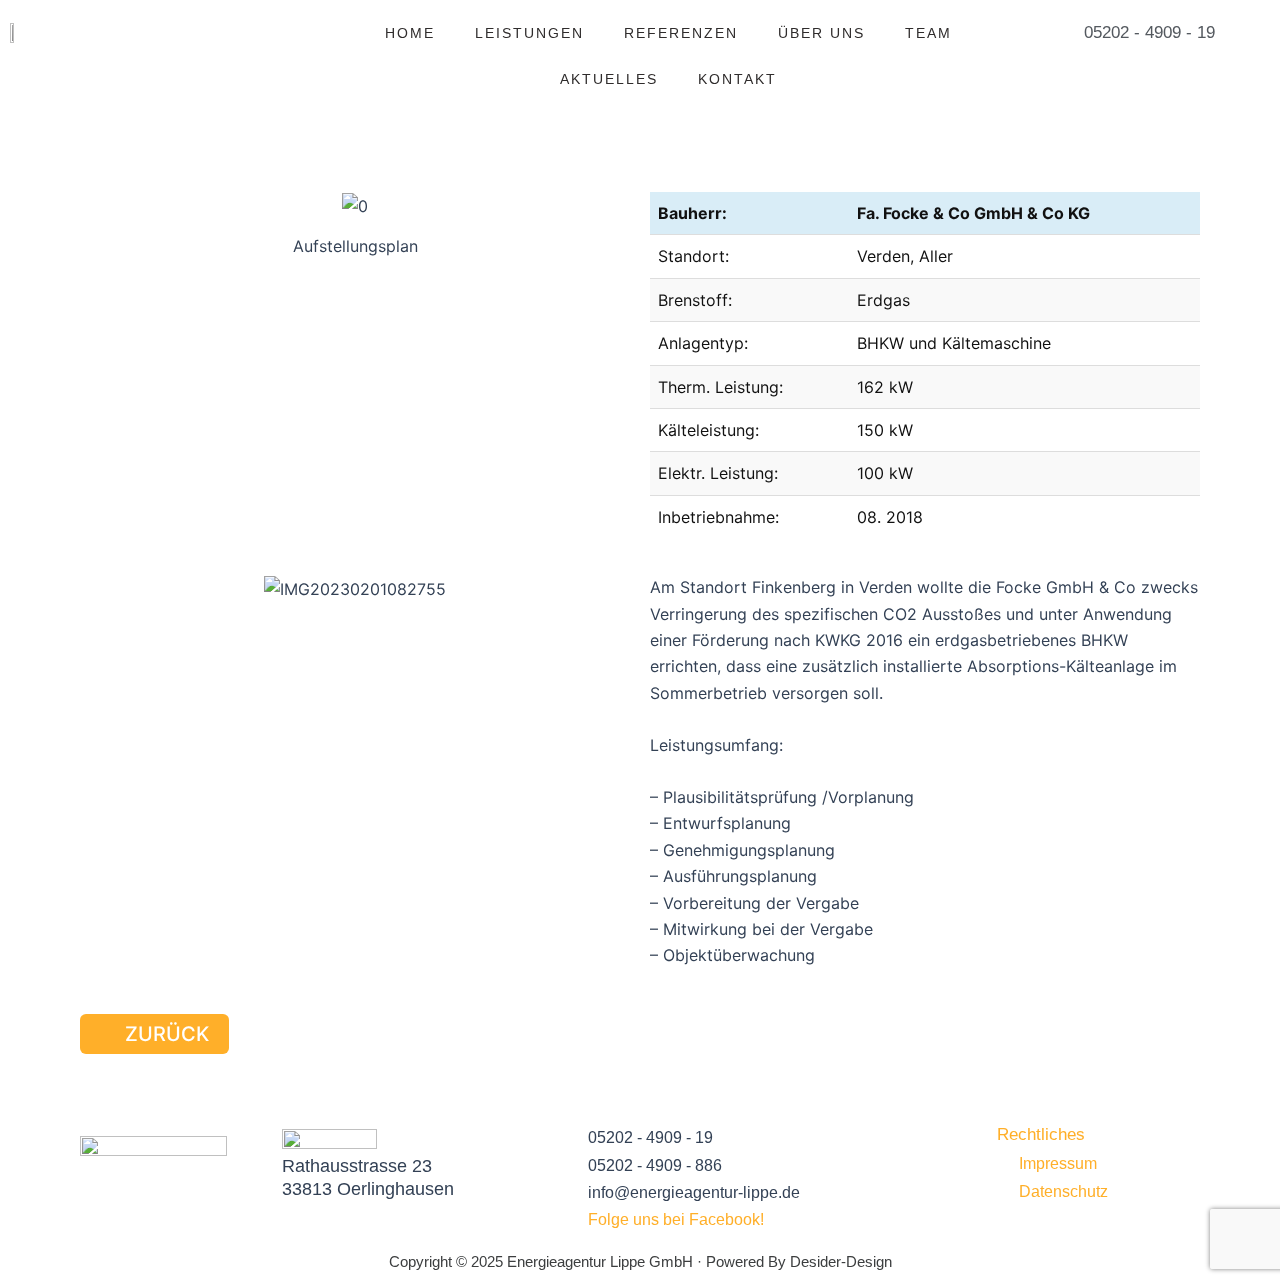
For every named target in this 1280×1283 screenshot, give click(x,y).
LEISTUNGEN (529, 33)
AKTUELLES (609, 79)
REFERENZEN (681, 33)
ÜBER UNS (821, 33)
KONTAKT (737, 79)
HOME (410, 33)
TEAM (928, 33)
